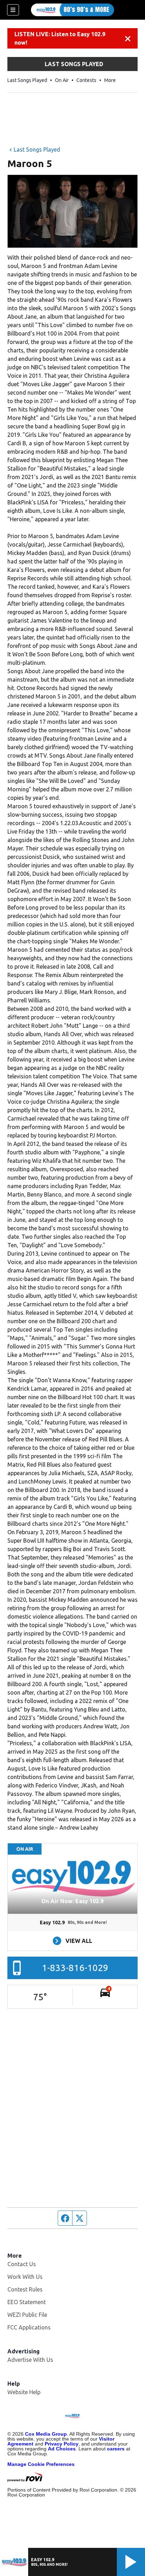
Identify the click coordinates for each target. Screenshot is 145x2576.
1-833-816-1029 (75, 1968)
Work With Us (25, 2277)
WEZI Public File (27, 2315)
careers (116, 2449)
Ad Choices (62, 2449)
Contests (86, 80)
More (110, 80)
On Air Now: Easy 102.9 (72, 1901)
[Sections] (13, 10)
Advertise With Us (30, 2360)
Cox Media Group (46, 2434)
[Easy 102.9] (72, 10)
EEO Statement (27, 2302)
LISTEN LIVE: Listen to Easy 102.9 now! (60, 38)
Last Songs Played (27, 80)
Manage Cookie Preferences (41, 2464)
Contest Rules (25, 2289)
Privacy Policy (62, 2444)
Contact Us (22, 2264)
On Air (62, 80)
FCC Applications (29, 2327)
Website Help (24, 2392)
